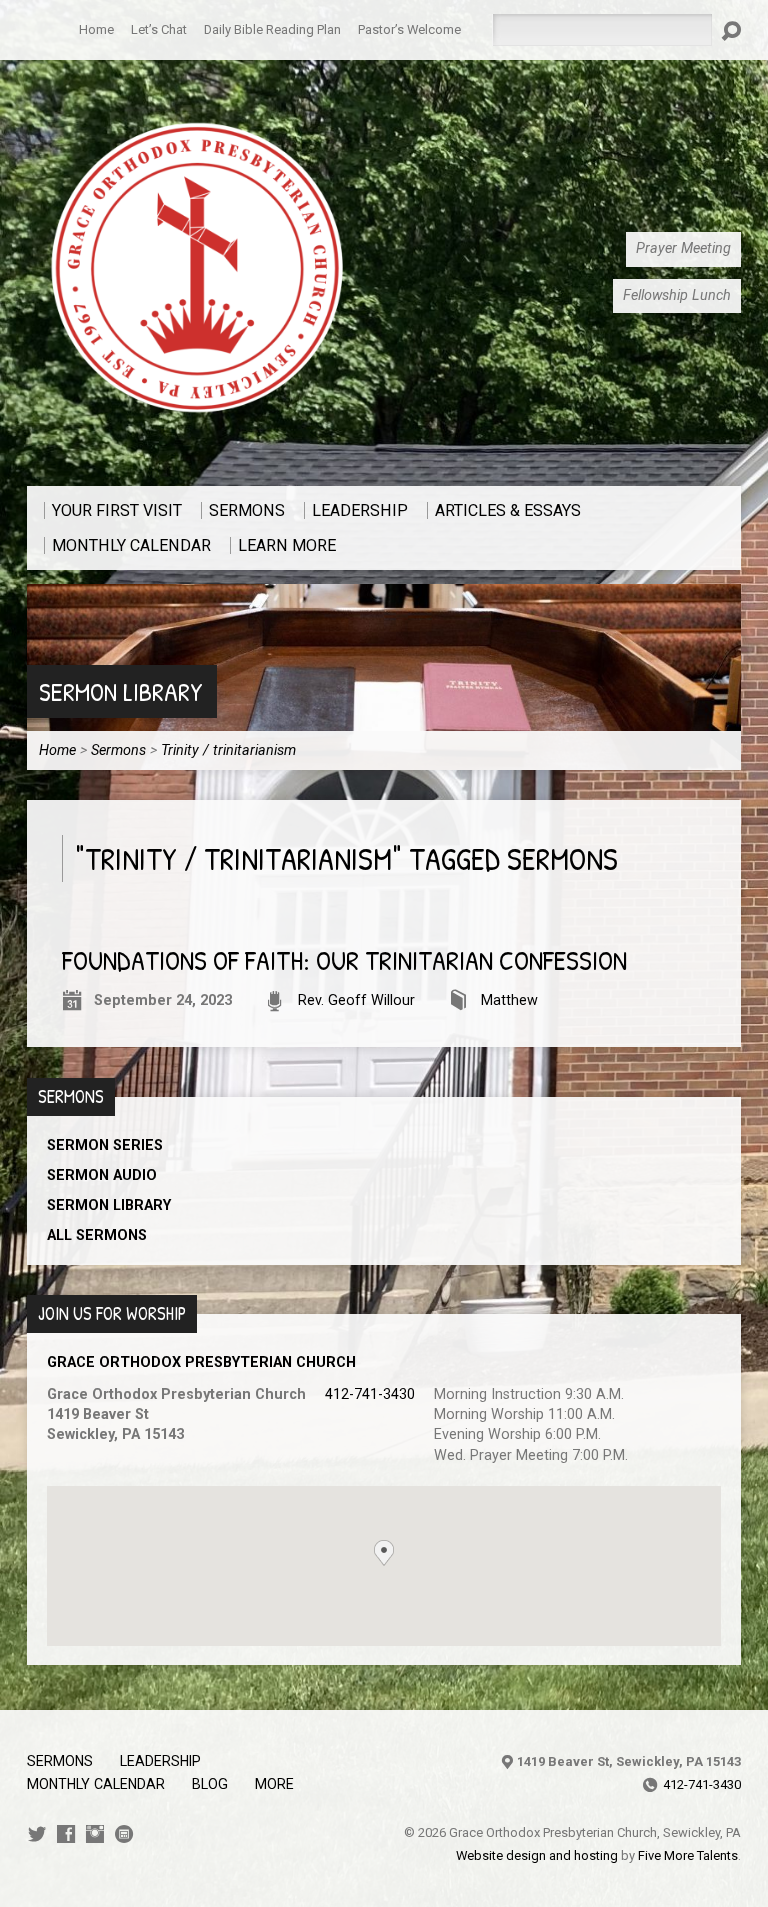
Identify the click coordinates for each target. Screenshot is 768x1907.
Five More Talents (688, 1855)
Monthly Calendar (96, 1784)
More (274, 1784)
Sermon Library (121, 691)
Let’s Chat (159, 29)
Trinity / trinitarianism (228, 750)
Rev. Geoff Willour (356, 1000)
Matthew (509, 1000)
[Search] (731, 31)
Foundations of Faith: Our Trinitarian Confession (344, 960)
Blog (210, 1784)
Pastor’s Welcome (409, 29)
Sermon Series (105, 1145)
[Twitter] (37, 1834)
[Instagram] (95, 1834)
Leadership (160, 1761)
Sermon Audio (102, 1175)
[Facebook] (66, 1834)
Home (96, 29)
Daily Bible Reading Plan (272, 29)
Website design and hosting (537, 1855)
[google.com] (124, 1834)
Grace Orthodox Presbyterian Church (201, 1362)
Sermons (118, 750)
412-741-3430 (370, 1394)
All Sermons (97, 1235)
